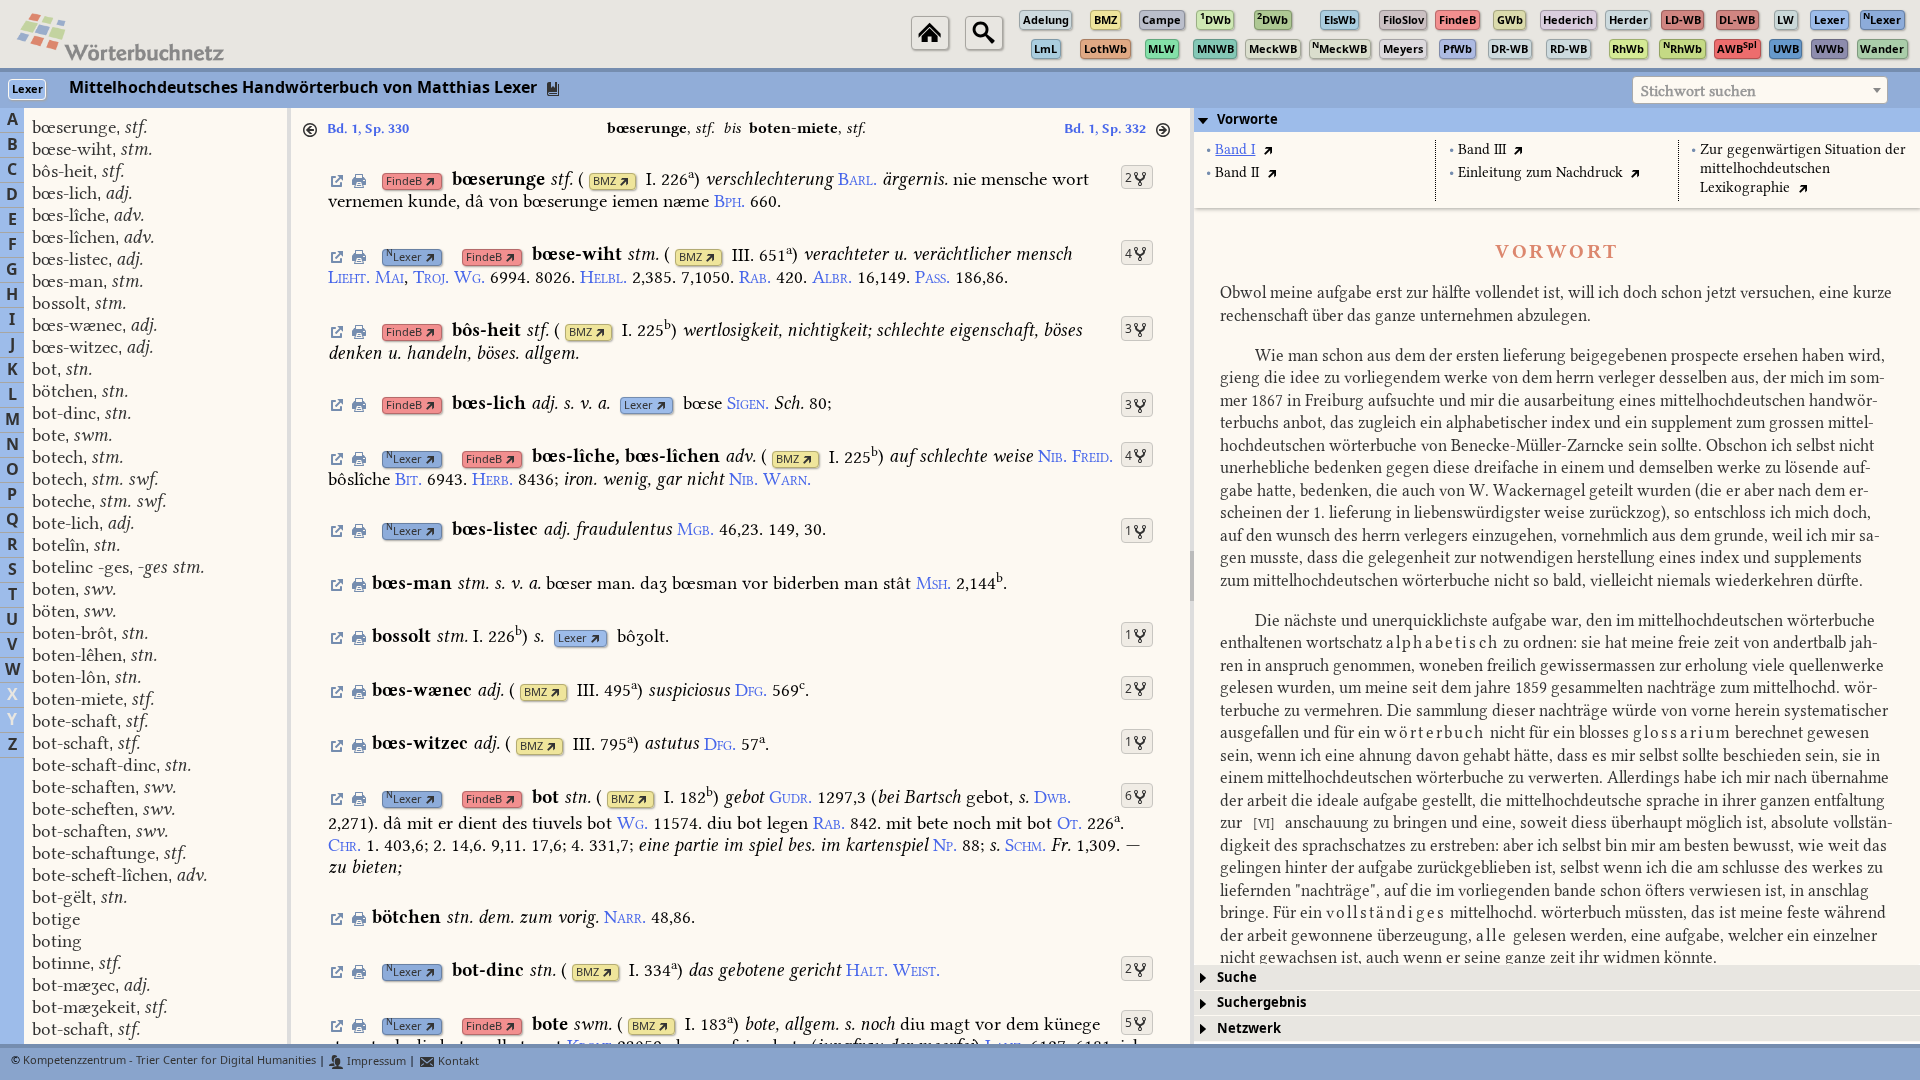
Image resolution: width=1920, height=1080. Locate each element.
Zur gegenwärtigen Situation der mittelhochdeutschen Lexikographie (1803, 168)
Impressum (375, 1061)
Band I (1235, 149)
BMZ (604, 181)
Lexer (404, 257)
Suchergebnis (1261, 1002)
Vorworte (1247, 119)
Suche (1237, 977)
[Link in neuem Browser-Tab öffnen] (430, 181)
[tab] (1557, 120)
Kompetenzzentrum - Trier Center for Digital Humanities (169, 1061)
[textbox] (1760, 91)
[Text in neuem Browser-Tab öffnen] (1267, 149)
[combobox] (1760, 90)
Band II (1237, 172)
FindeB (404, 181)
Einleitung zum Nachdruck (1540, 172)
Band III (1482, 149)
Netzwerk (1249, 1028)
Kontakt (457, 1061)
